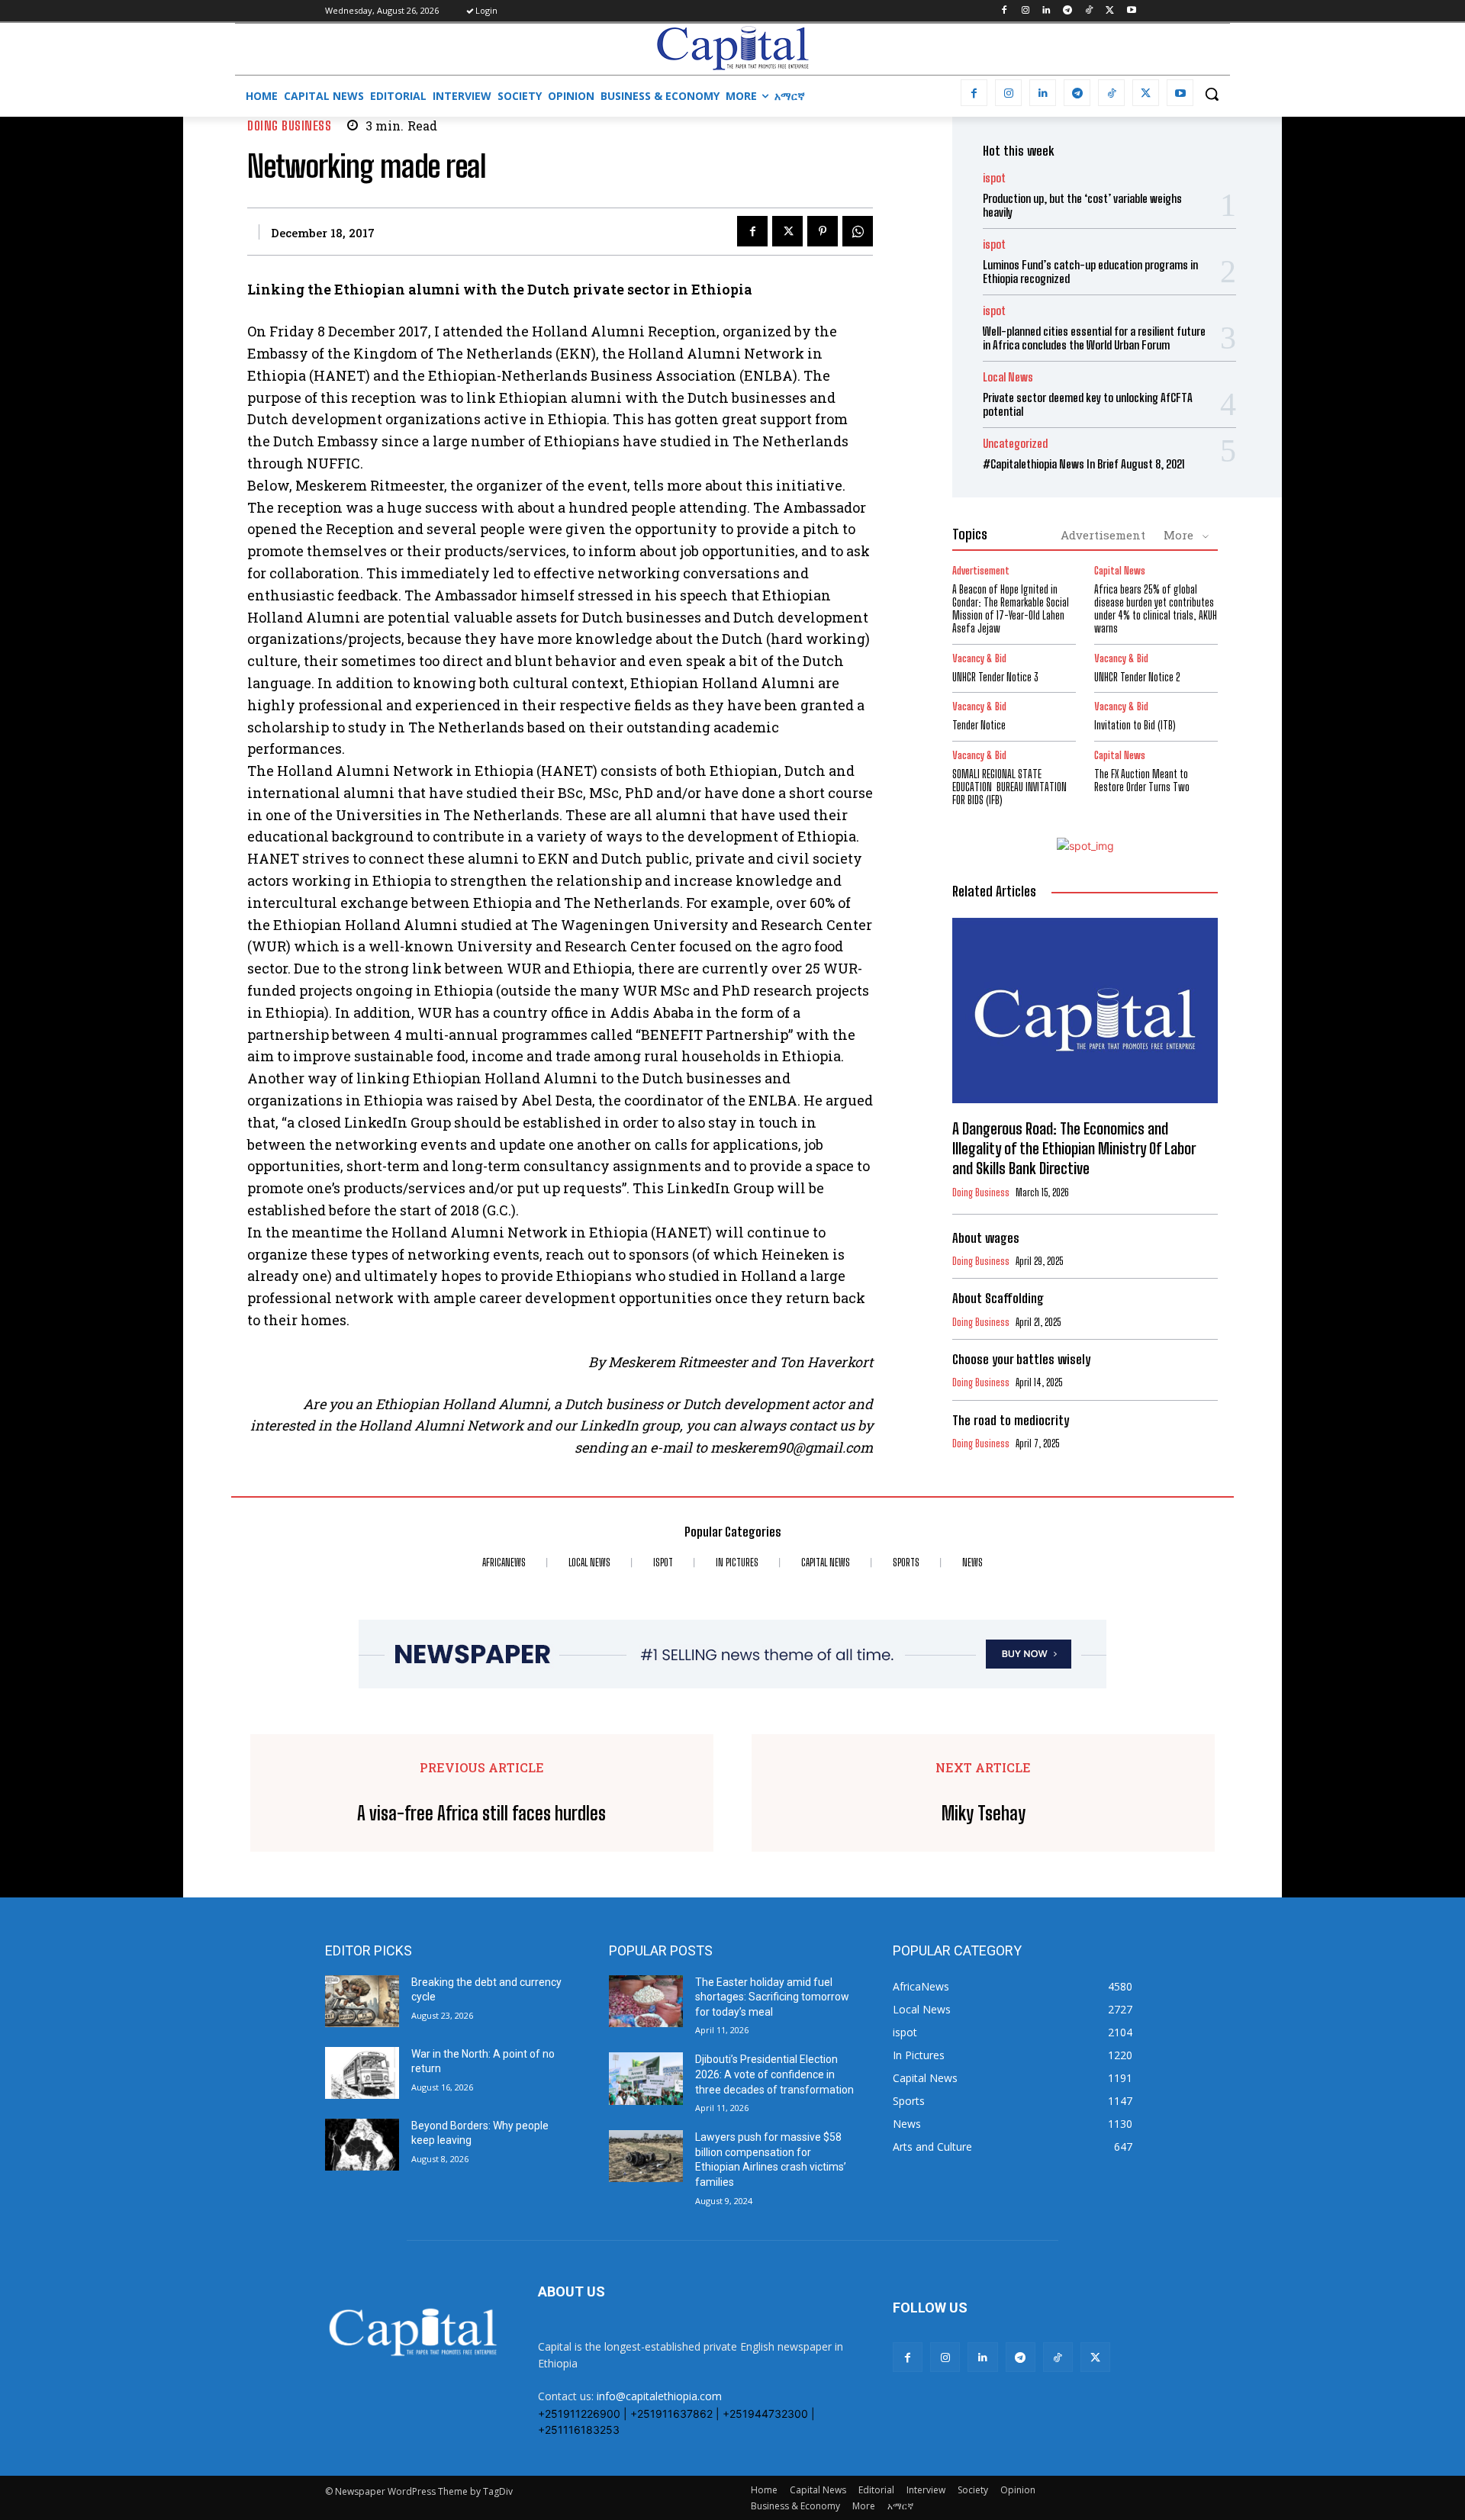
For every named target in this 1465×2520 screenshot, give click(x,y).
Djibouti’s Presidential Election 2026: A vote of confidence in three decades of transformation (774, 2074)
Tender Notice (979, 725)
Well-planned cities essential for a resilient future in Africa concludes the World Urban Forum (1094, 338)
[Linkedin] (1046, 11)
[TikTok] (1089, 11)
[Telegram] (1068, 11)
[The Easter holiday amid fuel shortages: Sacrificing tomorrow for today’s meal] (646, 2001)
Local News (1008, 377)
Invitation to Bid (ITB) (1135, 725)
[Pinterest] (823, 231)
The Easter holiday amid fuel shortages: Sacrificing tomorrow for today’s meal (772, 1997)
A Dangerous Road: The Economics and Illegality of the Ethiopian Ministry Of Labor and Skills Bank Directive (1074, 1148)
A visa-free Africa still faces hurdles (481, 1814)
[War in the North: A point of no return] (362, 2073)
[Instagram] (1025, 11)
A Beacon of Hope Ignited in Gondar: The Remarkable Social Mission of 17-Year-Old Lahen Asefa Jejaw (1011, 608)
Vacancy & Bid (979, 659)
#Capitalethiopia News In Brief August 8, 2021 (1084, 464)
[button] (1212, 94)
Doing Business (289, 126)
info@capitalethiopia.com (659, 2396)
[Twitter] (1110, 11)
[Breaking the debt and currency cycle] (362, 2001)
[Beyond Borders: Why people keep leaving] (362, 2145)
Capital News (1120, 571)
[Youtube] (1131, 11)
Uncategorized (1015, 444)
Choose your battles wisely (1021, 1359)
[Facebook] (1004, 11)
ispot (994, 178)
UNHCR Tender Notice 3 (995, 677)
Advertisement (1103, 535)
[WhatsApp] (858, 231)
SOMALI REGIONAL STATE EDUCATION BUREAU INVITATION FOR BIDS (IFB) (1009, 787)
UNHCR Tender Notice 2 (1137, 677)
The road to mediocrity (1011, 1420)
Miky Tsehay (984, 1814)
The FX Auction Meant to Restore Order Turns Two (1142, 780)
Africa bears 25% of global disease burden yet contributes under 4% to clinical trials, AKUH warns (1156, 608)
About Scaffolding (998, 1298)
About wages (986, 1238)
